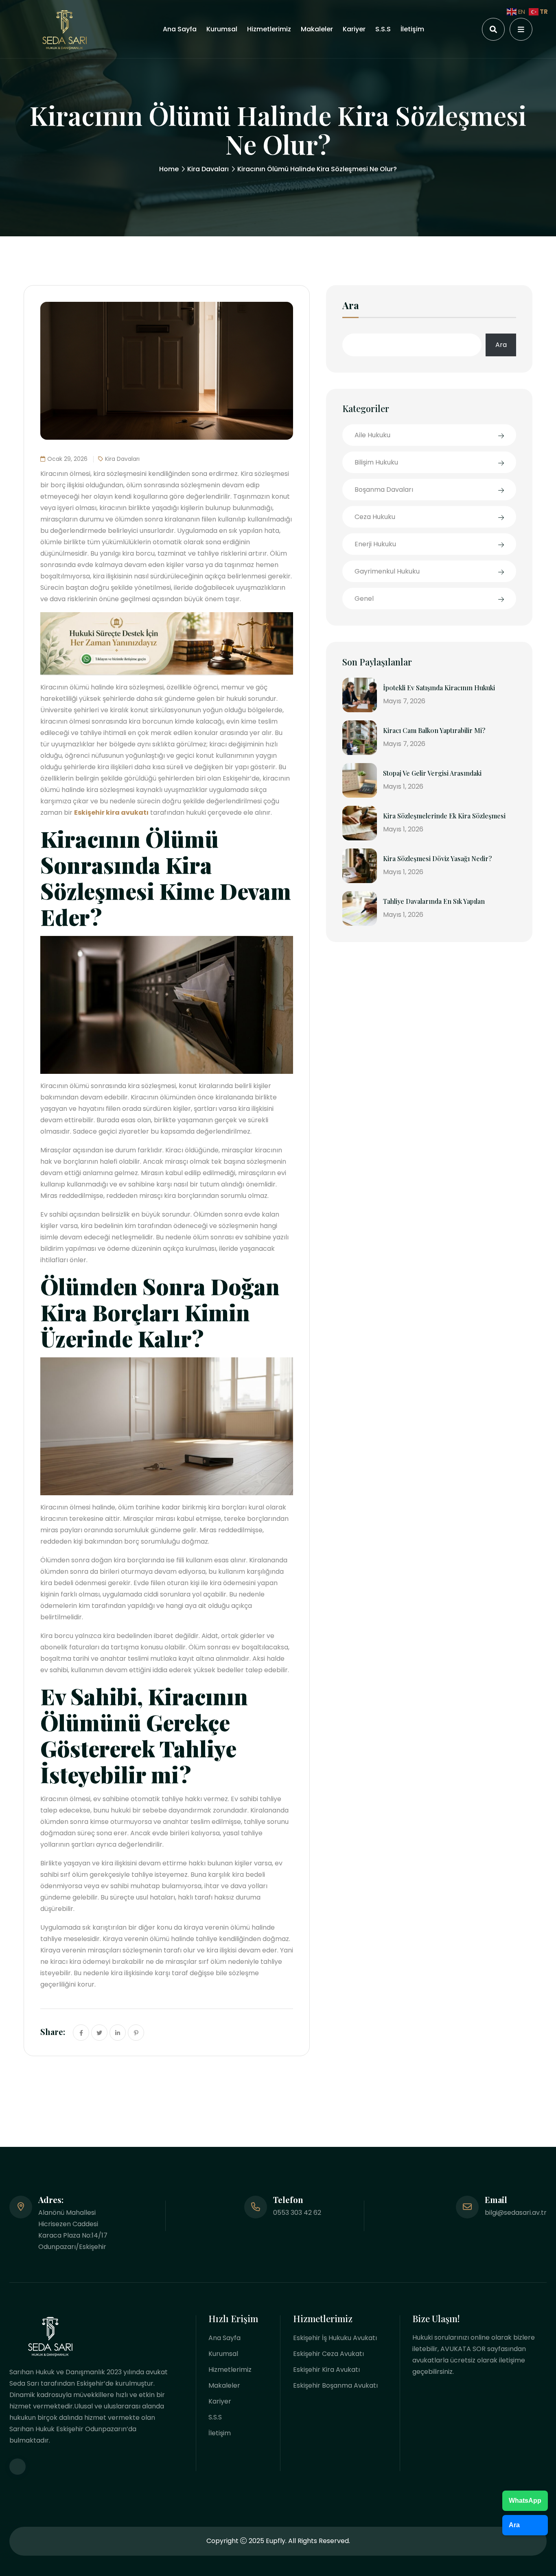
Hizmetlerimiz (269, 29)
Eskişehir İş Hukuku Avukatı (335, 2338)
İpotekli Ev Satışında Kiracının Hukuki (439, 688)
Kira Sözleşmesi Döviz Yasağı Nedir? (437, 858)
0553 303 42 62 (297, 2213)
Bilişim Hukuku (376, 462)
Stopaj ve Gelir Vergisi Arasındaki (432, 773)
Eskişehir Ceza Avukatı (328, 2354)
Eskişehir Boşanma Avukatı (335, 2385)
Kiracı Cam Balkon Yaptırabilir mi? (434, 730)
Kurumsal (222, 29)
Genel (364, 599)
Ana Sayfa (180, 29)
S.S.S (383, 29)
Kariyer (354, 29)
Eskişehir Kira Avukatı (326, 2370)
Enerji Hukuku (375, 544)
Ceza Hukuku (375, 517)
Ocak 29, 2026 (67, 459)
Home (169, 169)
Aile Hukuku (372, 435)
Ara (351, 306)
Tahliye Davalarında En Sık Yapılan (434, 901)
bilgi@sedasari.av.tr (516, 2213)
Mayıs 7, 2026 (404, 701)
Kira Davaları (208, 169)
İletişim (412, 29)
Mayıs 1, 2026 (403, 786)
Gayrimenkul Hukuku (387, 571)
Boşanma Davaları (384, 490)
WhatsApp (525, 2501)
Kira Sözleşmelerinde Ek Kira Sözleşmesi (444, 816)
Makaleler (317, 29)
